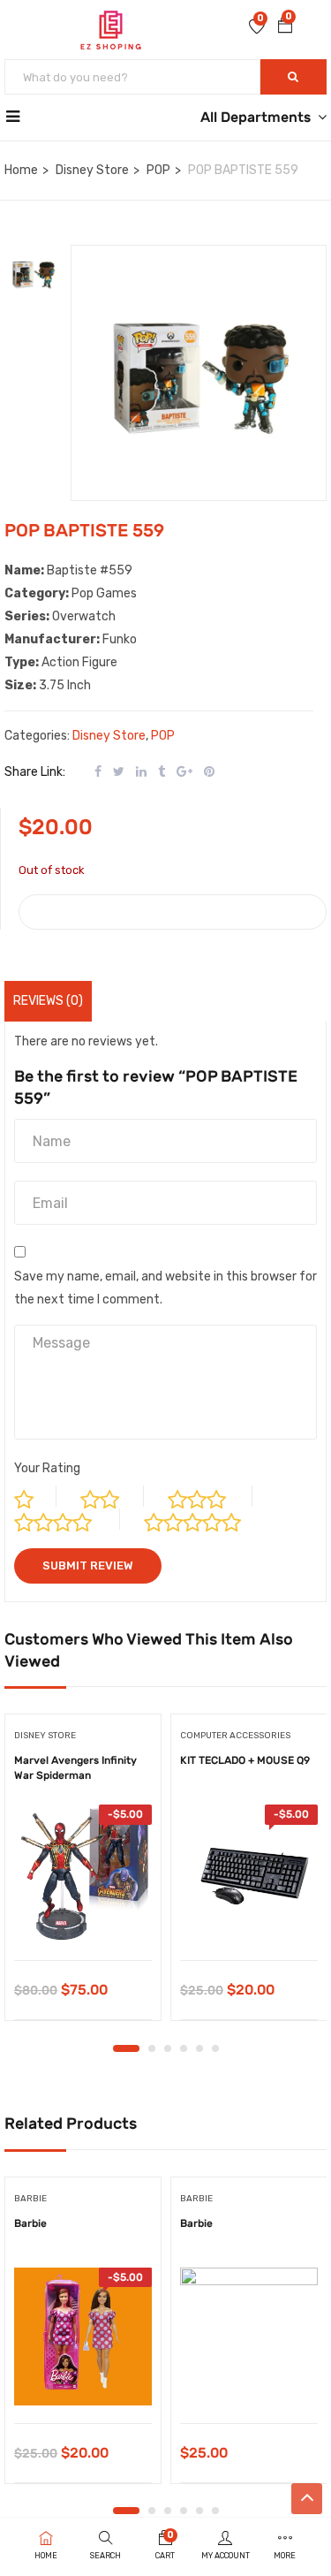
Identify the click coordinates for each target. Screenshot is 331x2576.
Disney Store (92, 170)
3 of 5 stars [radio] (210, 1496)
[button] (285, 27)
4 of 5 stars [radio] (67, 1519)
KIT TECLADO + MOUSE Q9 (245, 1760)
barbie (30, 2199)
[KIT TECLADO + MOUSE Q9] (249, 1873)
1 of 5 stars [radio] (35, 1496)
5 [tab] (199, 2048)
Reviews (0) (48, 1001)
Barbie (30, 2223)
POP (158, 170)
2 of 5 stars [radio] (112, 1496)
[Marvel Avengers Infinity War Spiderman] (83, 1873)
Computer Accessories (235, 1736)
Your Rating (47, 1468)
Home (21, 170)
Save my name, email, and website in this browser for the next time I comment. (165, 1288)
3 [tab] (168, 2048)
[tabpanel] (83, 1873)
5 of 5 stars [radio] (207, 1519)
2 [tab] (152, 2048)
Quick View (83, 1915)
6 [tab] (215, 2048)
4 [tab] (184, 2048)
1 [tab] (126, 2048)
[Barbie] (83, 2337)
